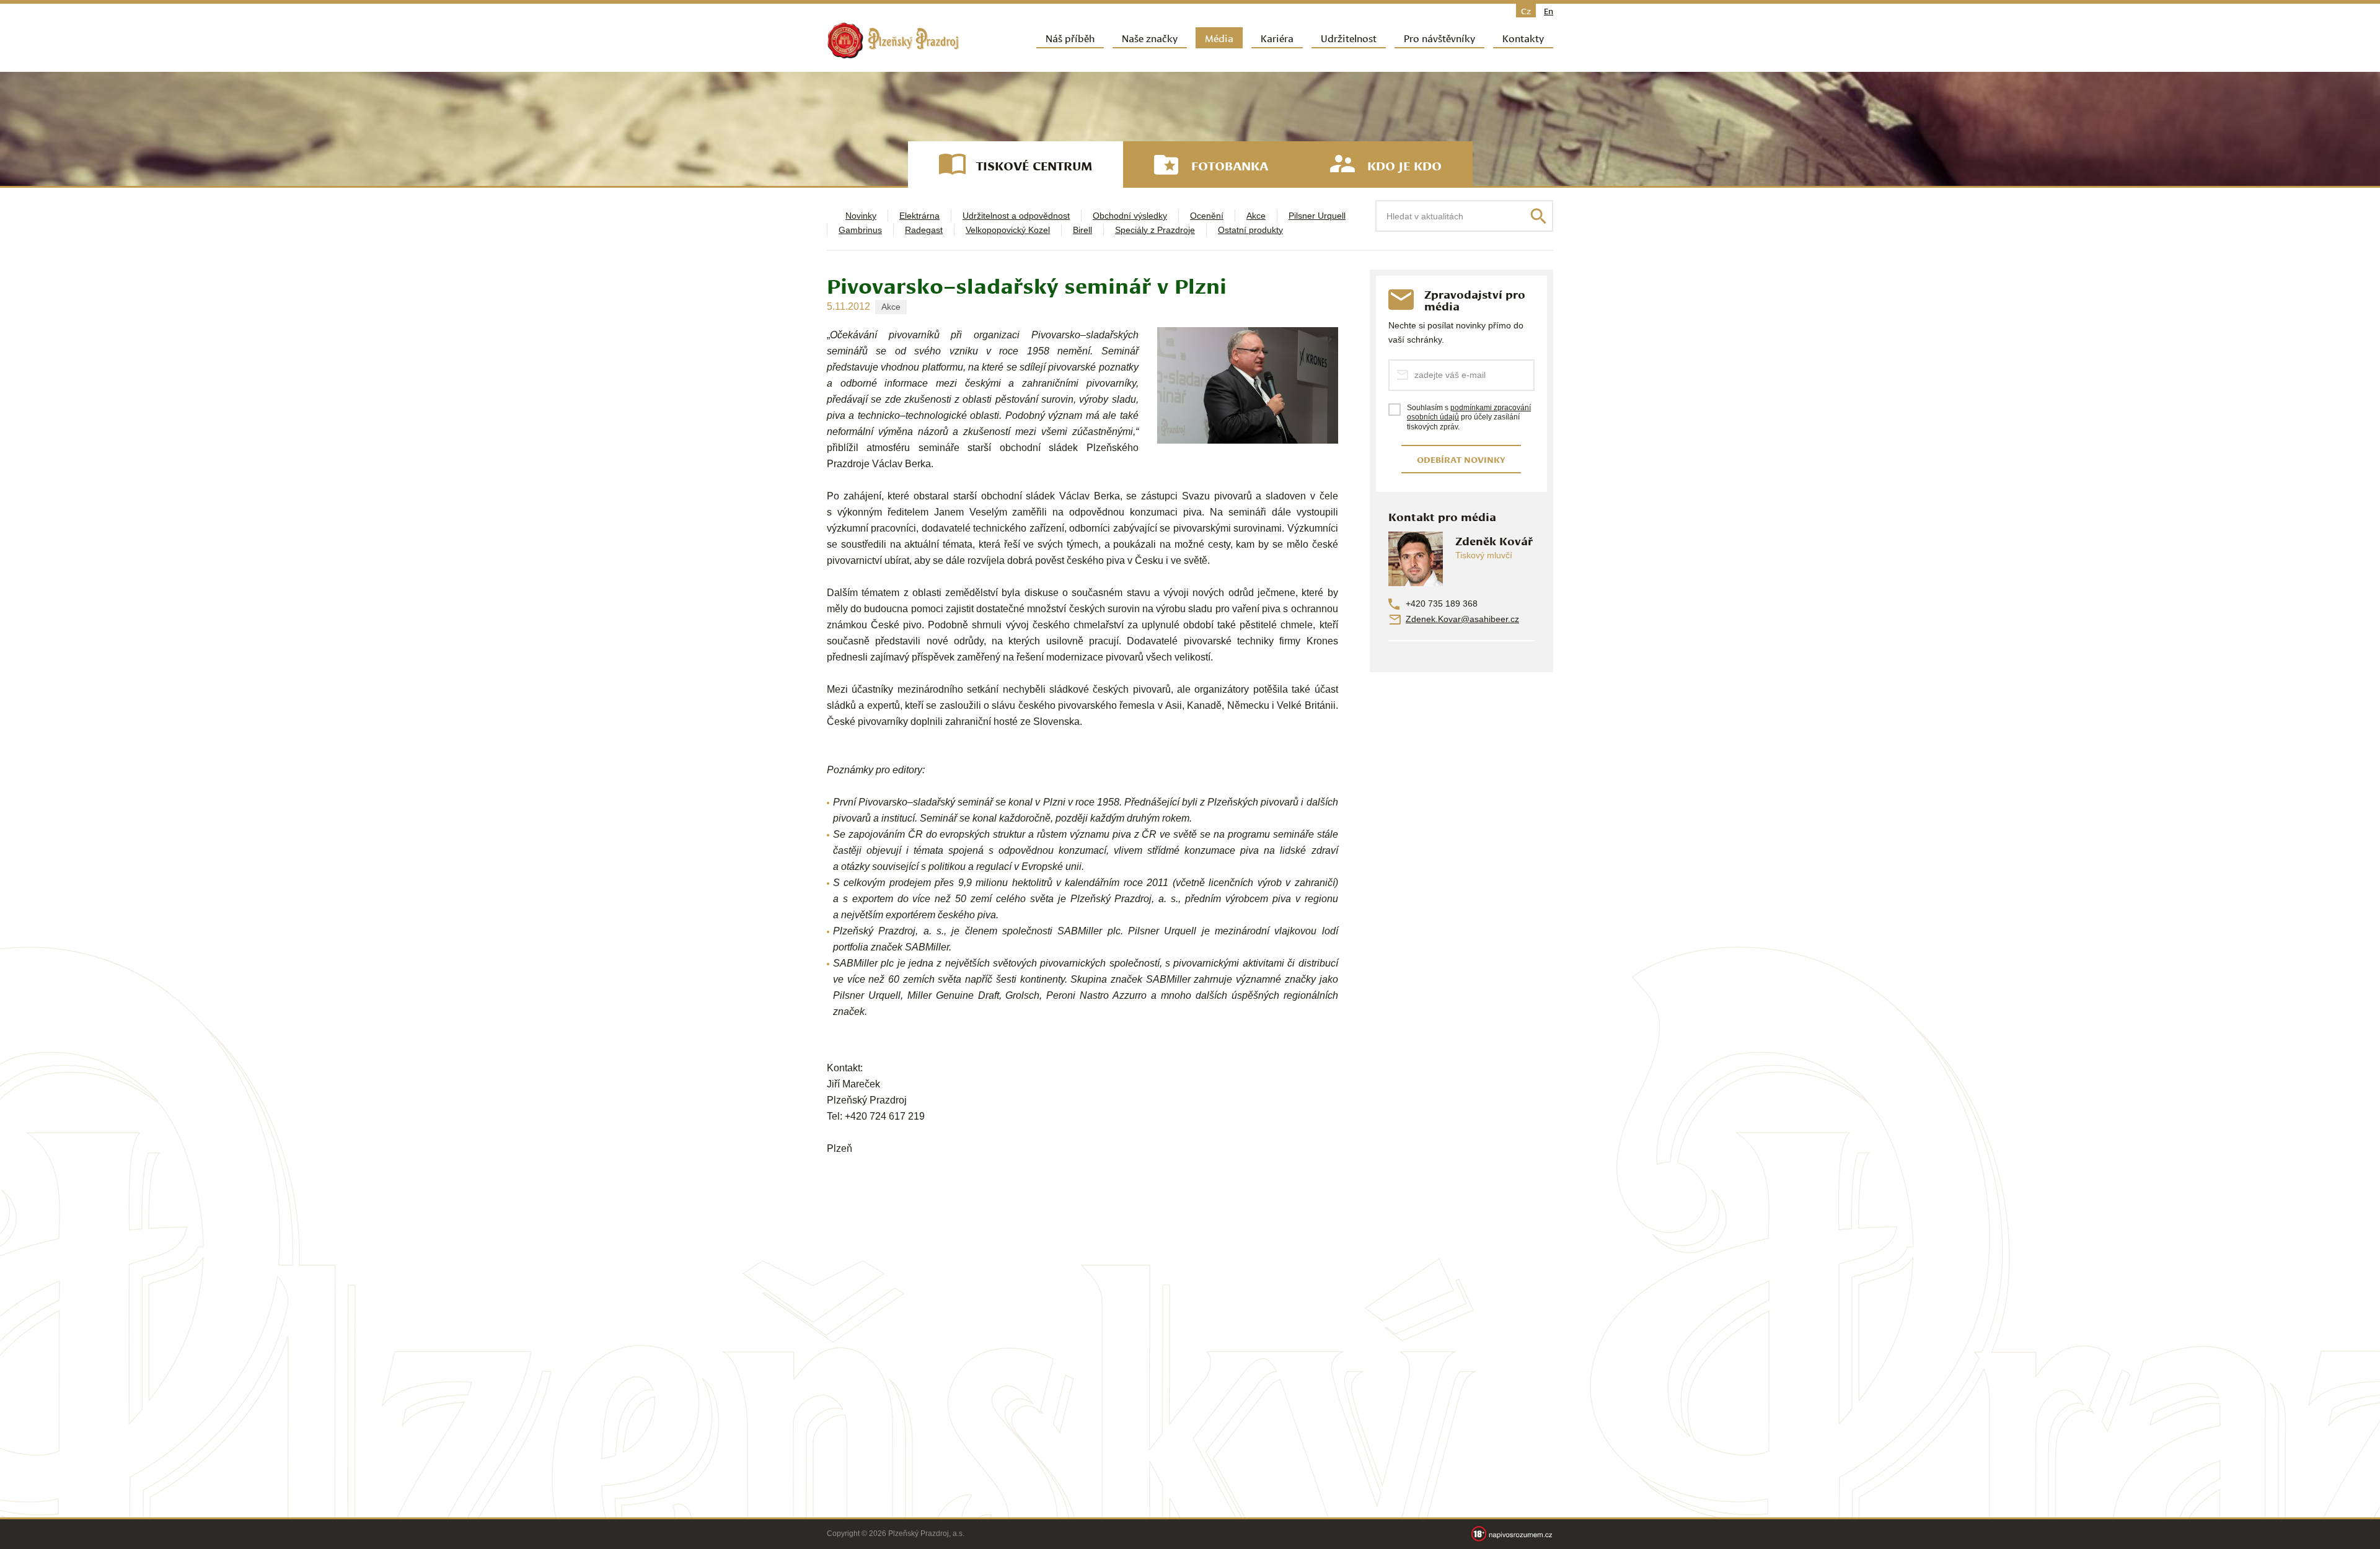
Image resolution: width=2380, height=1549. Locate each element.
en (1549, 11)
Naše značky (1150, 37)
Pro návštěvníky (1439, 37)
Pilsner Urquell (1317, 216)
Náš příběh (1070, 37)
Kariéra (1277, 37)
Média (1219, 37)
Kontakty (1523, 37)
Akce (1256, 216)
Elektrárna (919, 216)
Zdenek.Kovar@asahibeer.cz (1462, 619)
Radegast (924, 230)
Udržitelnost (1349, 37)
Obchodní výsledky (1130, 216)
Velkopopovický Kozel (1008, 230)
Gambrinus (860, 230)
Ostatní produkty (1250, 230)
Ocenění (1207, 216)
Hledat (1538, 216)
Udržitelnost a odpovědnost (1016, 216)
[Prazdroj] (893, 41)
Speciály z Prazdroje (1155, 230)
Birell (1082, 230)
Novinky (861, 216)
